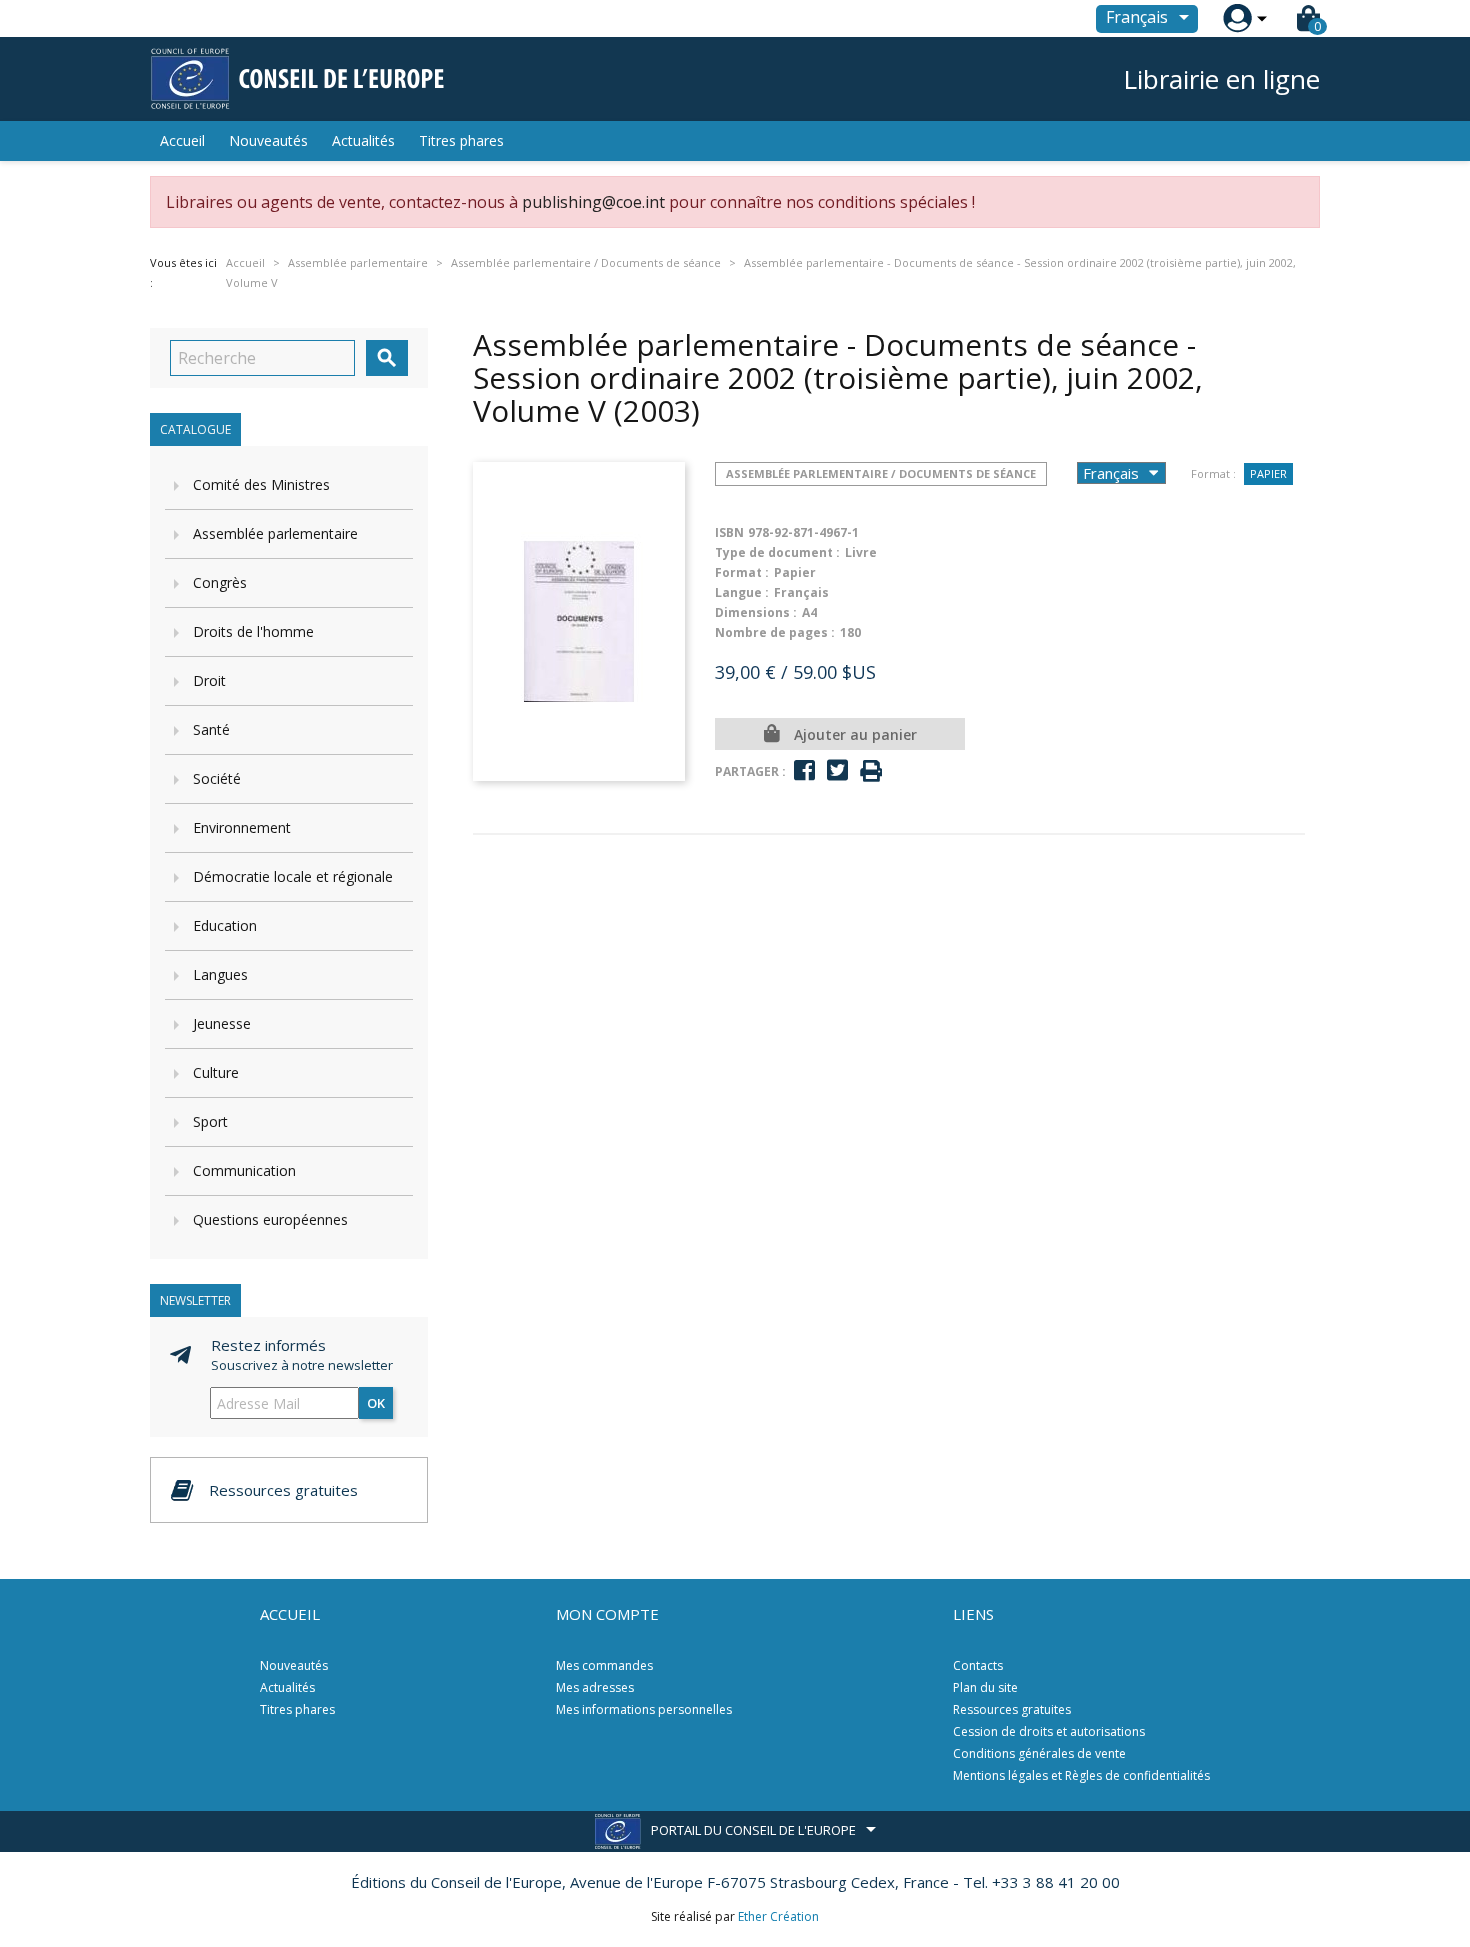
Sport (210, 1121)
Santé (211, 729)
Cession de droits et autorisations (1049, 1731)
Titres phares (461, 140)
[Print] (871, 771)
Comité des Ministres (261, 484)
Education (225, 925)
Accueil (182, 140)
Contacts (978, 1665)
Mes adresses (595, 1687)
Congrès (220, 582)
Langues (220, 974)
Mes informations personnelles (644, 1709)
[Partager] (804, 770)
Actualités (363, 140)
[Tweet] (837, 770)
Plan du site (985, 1687)
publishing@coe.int (593, 202)
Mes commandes (604, 1665)
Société (217, 778)
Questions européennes (270, 1219)
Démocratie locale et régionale (293, 876)
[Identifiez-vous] (1237, 18)
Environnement (242, 827)
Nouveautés (268, 140)
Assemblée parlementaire (275, 533)
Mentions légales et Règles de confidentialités (1081, 1775)
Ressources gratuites (1012, 1709)
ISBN (729, 532)
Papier (1268, 473)
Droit (209, 680)
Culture (216, 1072)
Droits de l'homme (253, 631)
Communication (244, 1170)
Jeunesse (222, 1023)
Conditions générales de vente (1039, 1753)
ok (376, 1403)
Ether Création (778, 1916)
